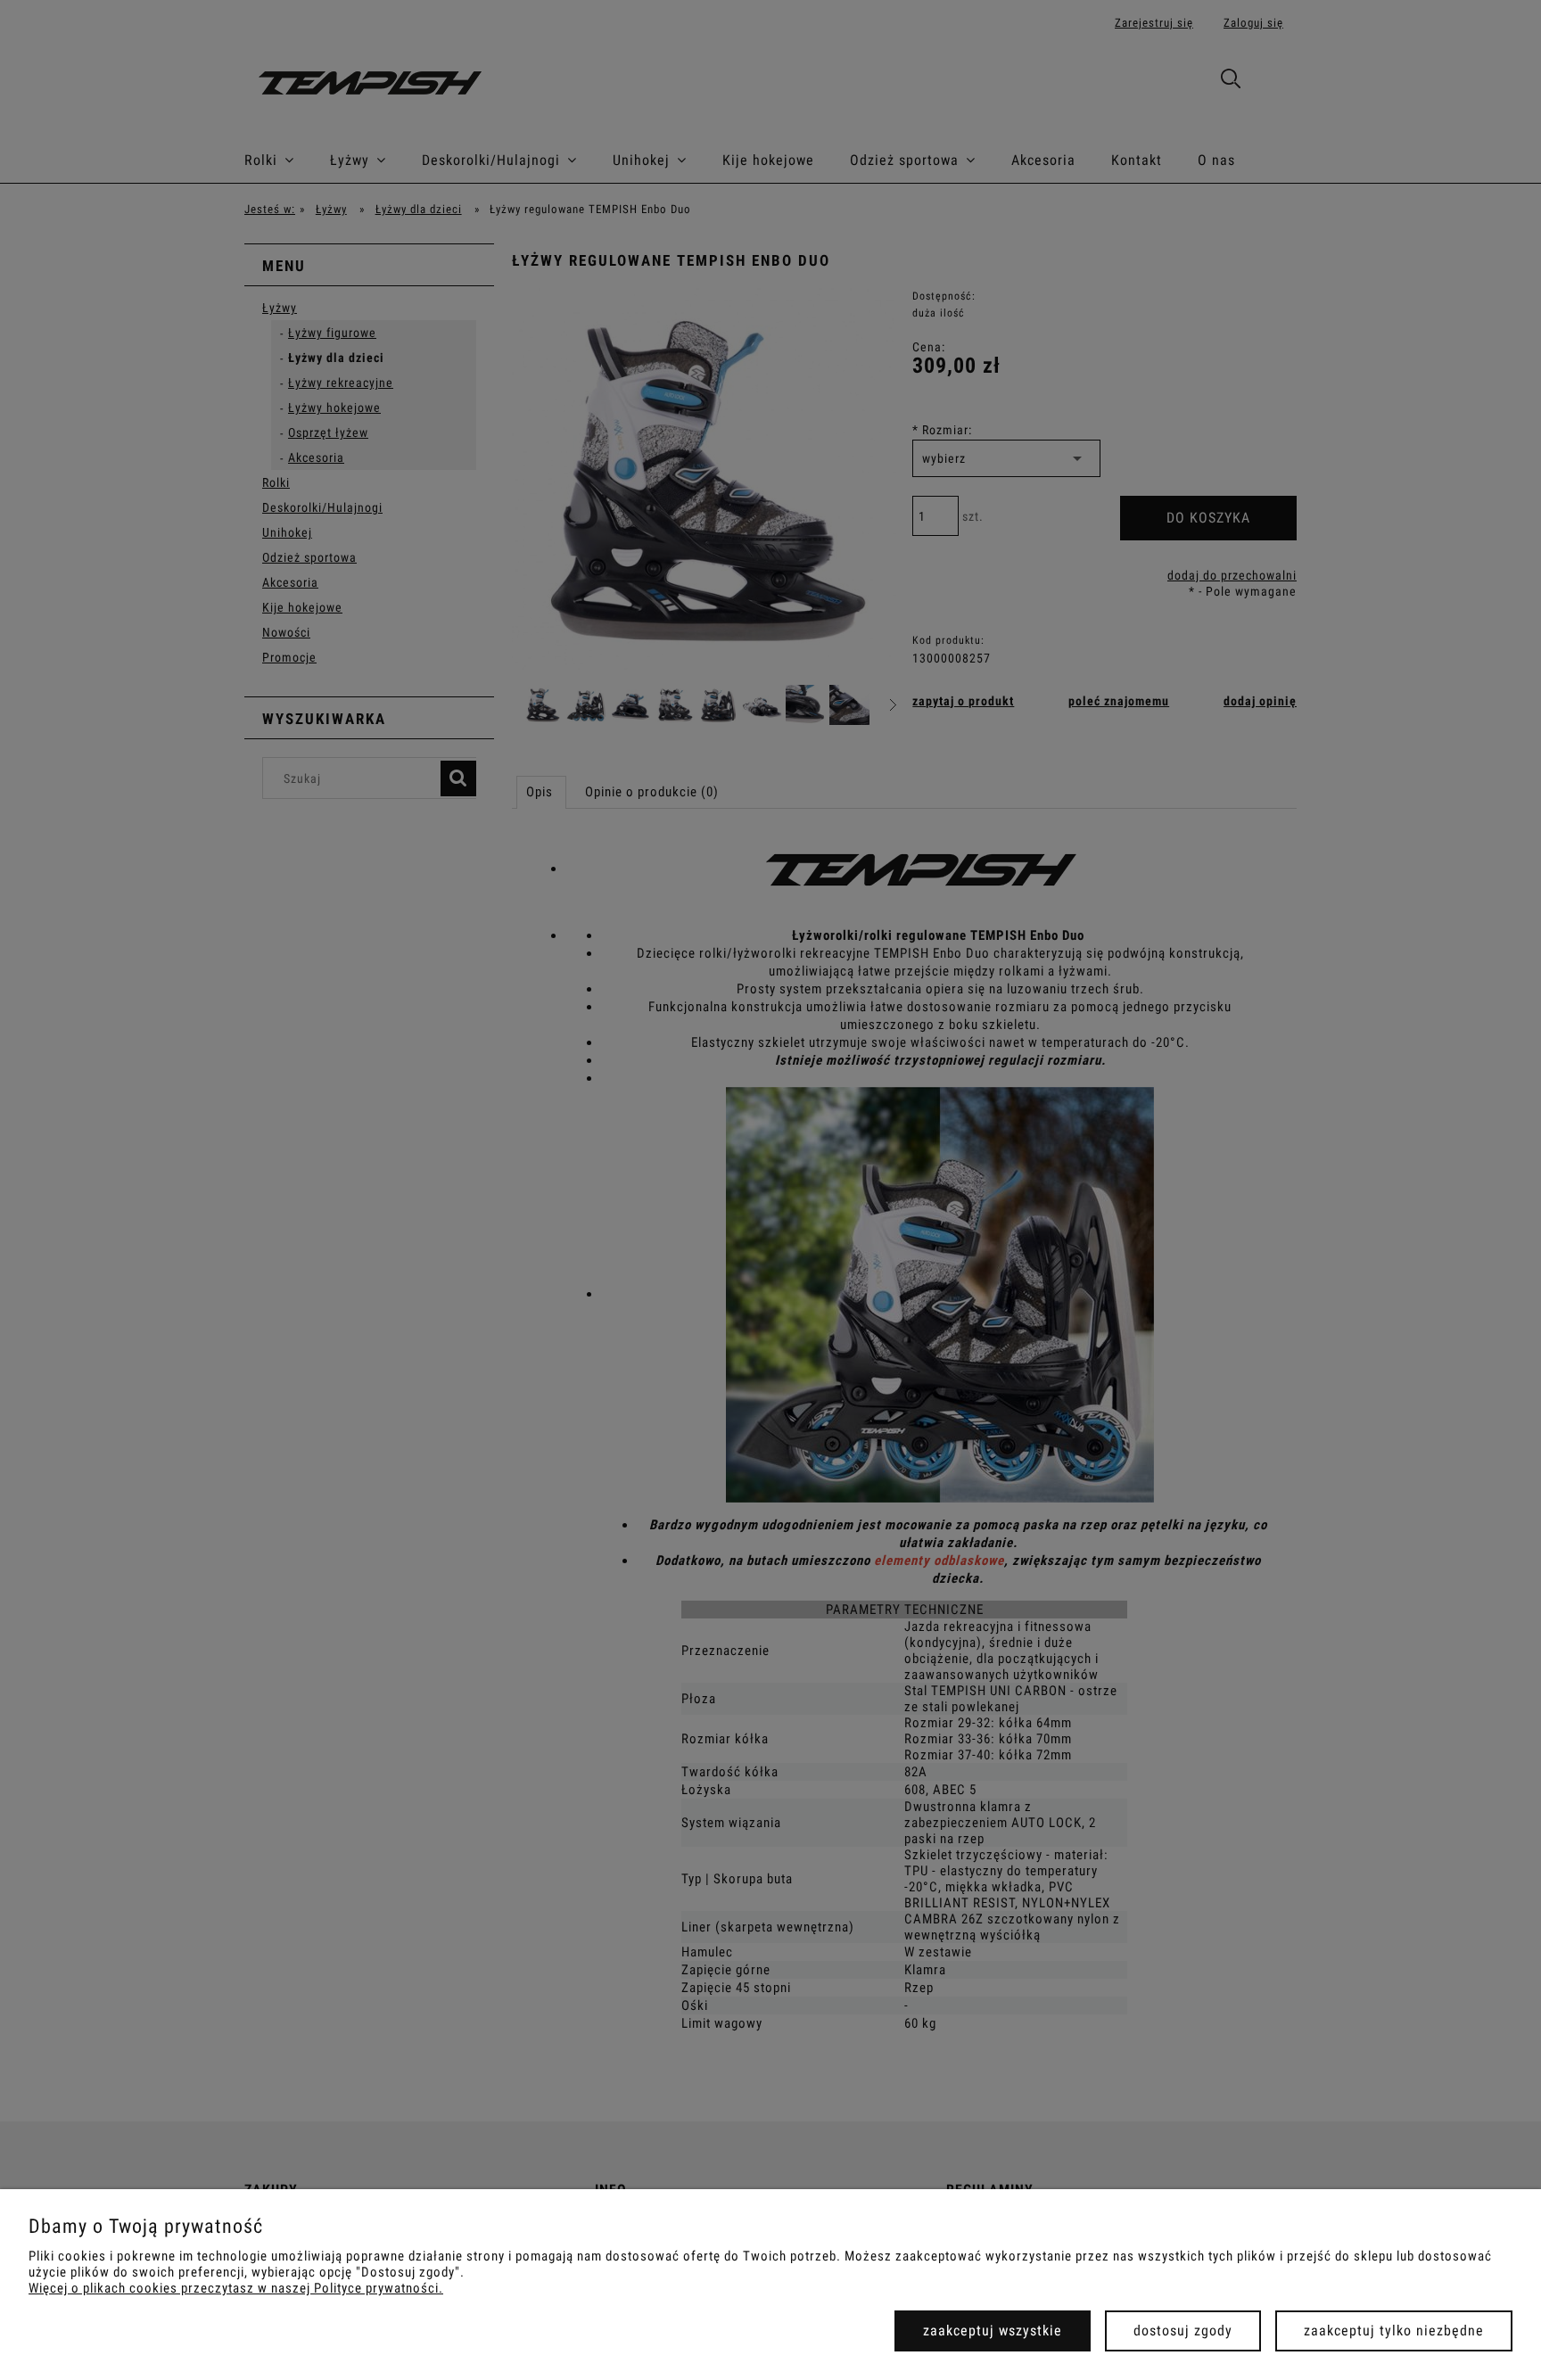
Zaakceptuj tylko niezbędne (1394, 2331)
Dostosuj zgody (1183, 2331)
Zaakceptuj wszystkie (993, 2331)
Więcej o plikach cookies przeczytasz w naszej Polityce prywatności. (236, 2288)
